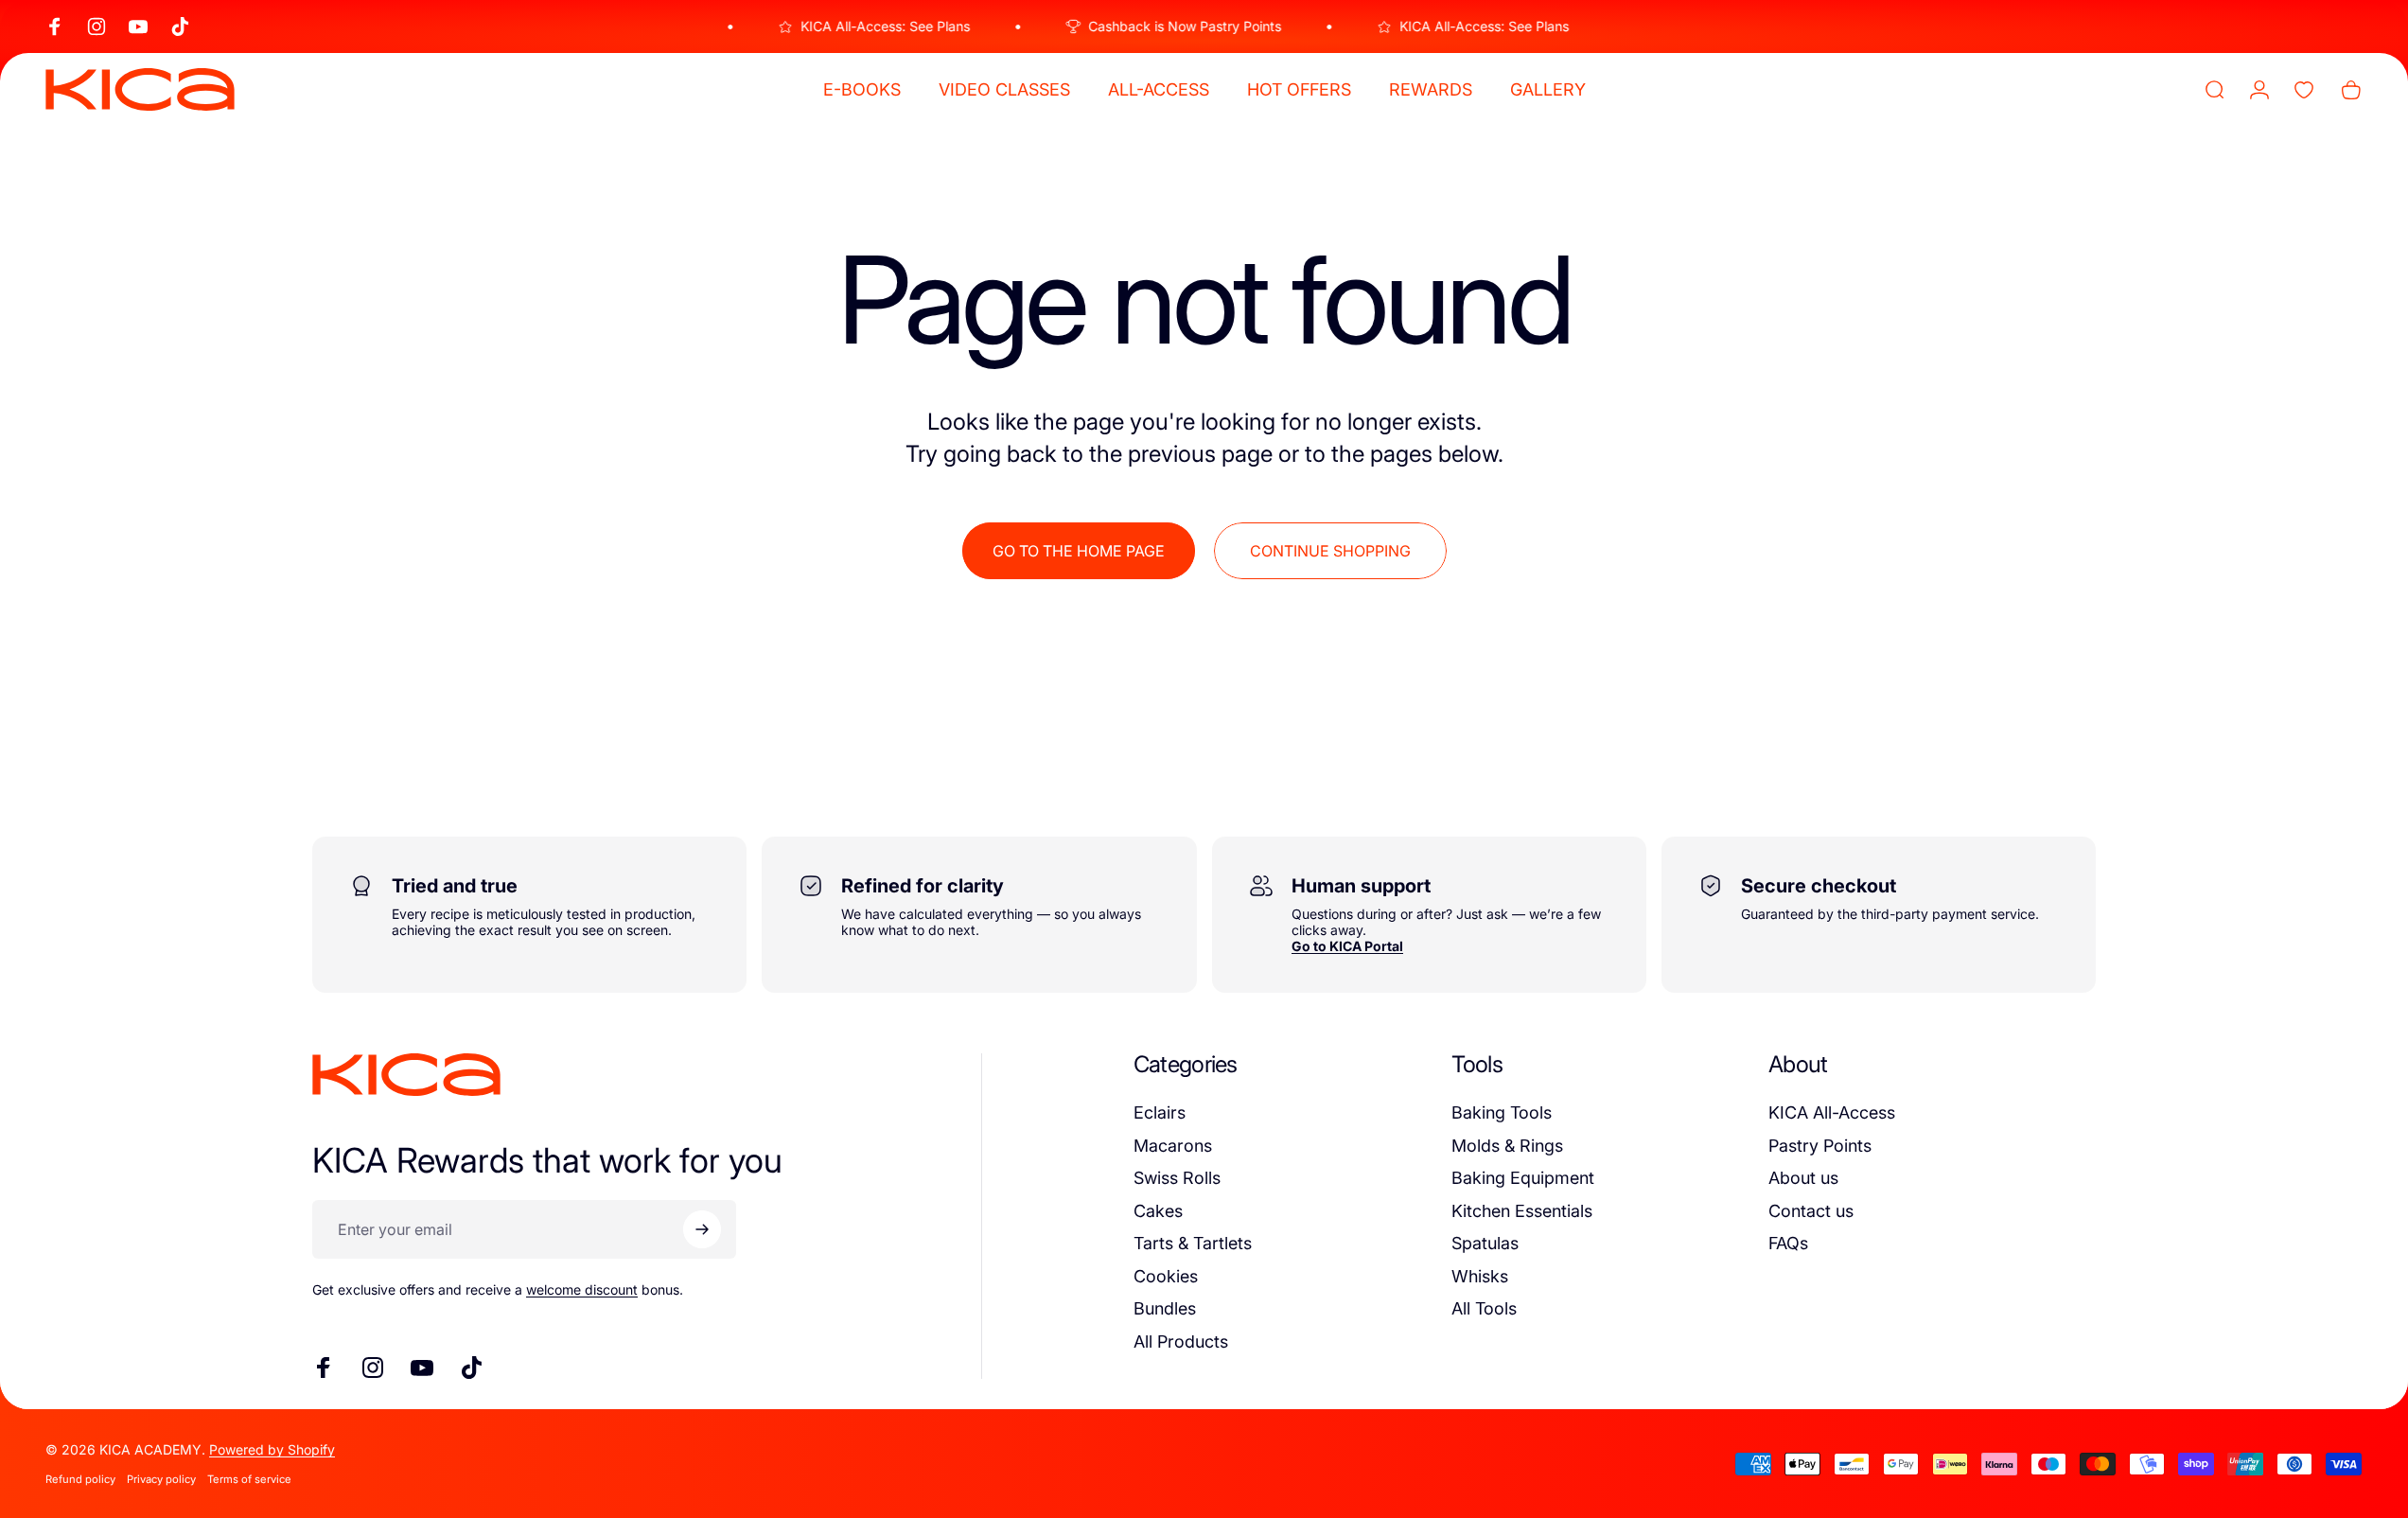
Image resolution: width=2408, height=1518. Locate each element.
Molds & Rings (1507, 1146)
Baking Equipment (1523, 1178)
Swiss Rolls (1177, 1178)
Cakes (1158, 1211)
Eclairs (1160, 1112)
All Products (1181, 1341)
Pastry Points (1820, 1146)
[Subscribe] (702, 1229)
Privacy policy (161, 1479)
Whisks (1480, 1276)
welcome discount (582, 1289)
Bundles (1165, 1308)
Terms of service (249, 1479)
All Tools (1484, 1308)
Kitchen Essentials (1522, 1211)
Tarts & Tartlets (1193, 1243)
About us (1803, 1178)
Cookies (1166, 1276)
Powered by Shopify (272, 1449)
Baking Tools (1502, 1112)
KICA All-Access (1832, 1112)
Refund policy (80, 1479)
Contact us (1811, 1211)
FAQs (1788, 1243)
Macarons (1173, 1146)
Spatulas (1485, 1243)
